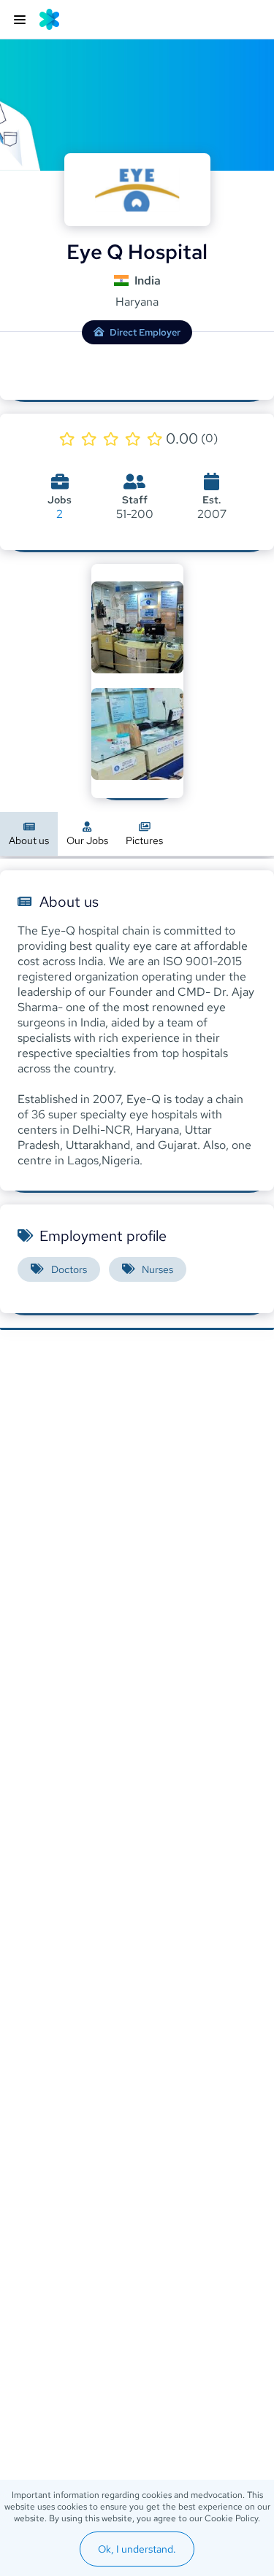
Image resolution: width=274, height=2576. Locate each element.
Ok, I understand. (137, 2549)
